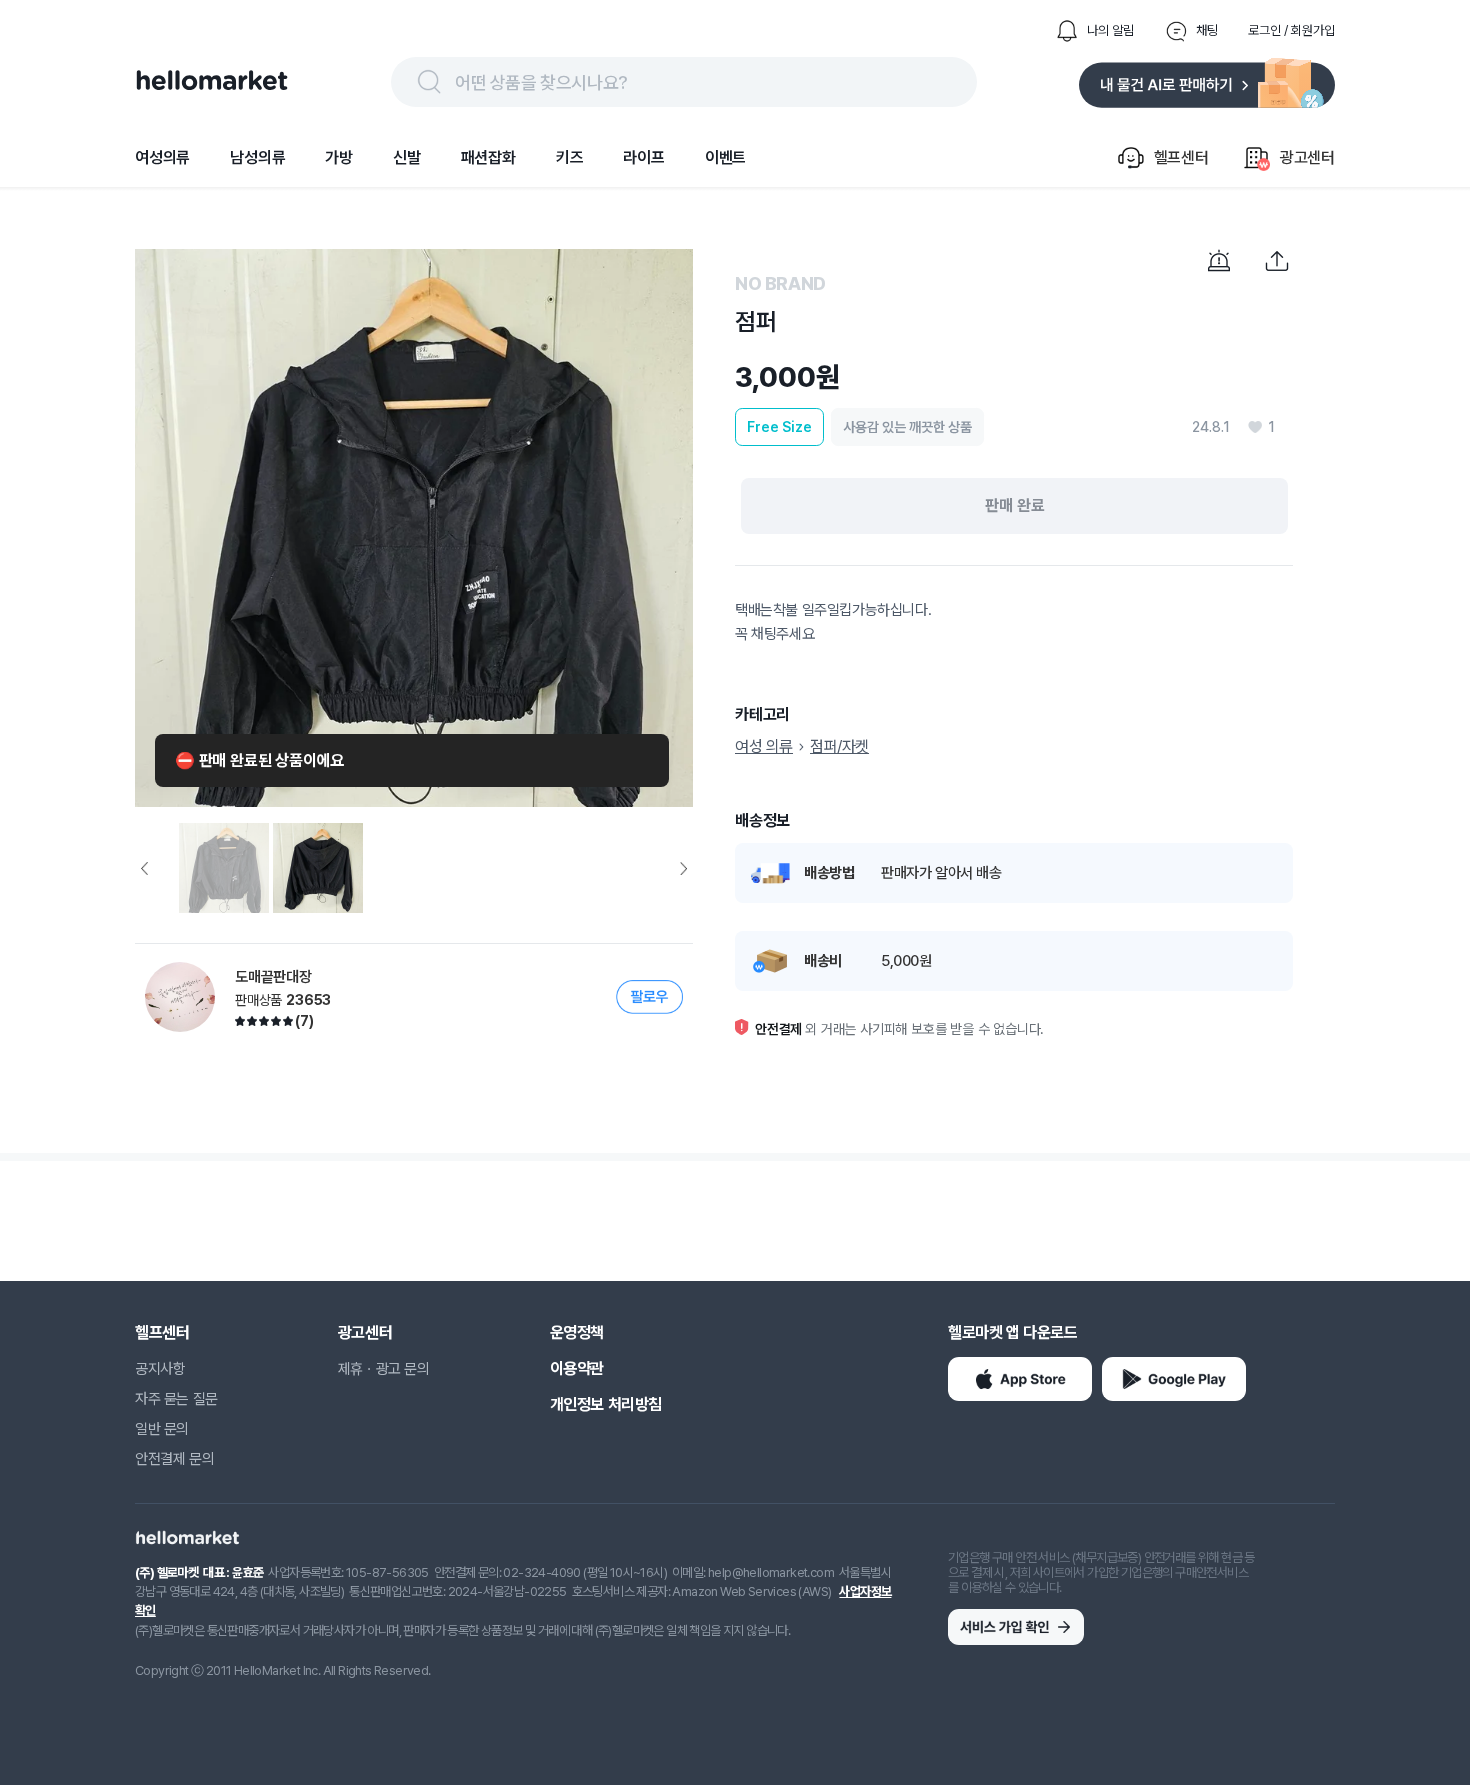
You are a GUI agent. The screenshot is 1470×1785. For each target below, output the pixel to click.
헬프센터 (162, 1332)
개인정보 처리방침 (606, 1404)
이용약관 (577, 1368)
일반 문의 (162, 1429)
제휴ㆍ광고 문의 (384, 1369)
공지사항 (160, 1369)
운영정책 (577, 1332)
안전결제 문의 (174, 1459)
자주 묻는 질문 (176, 1399)
